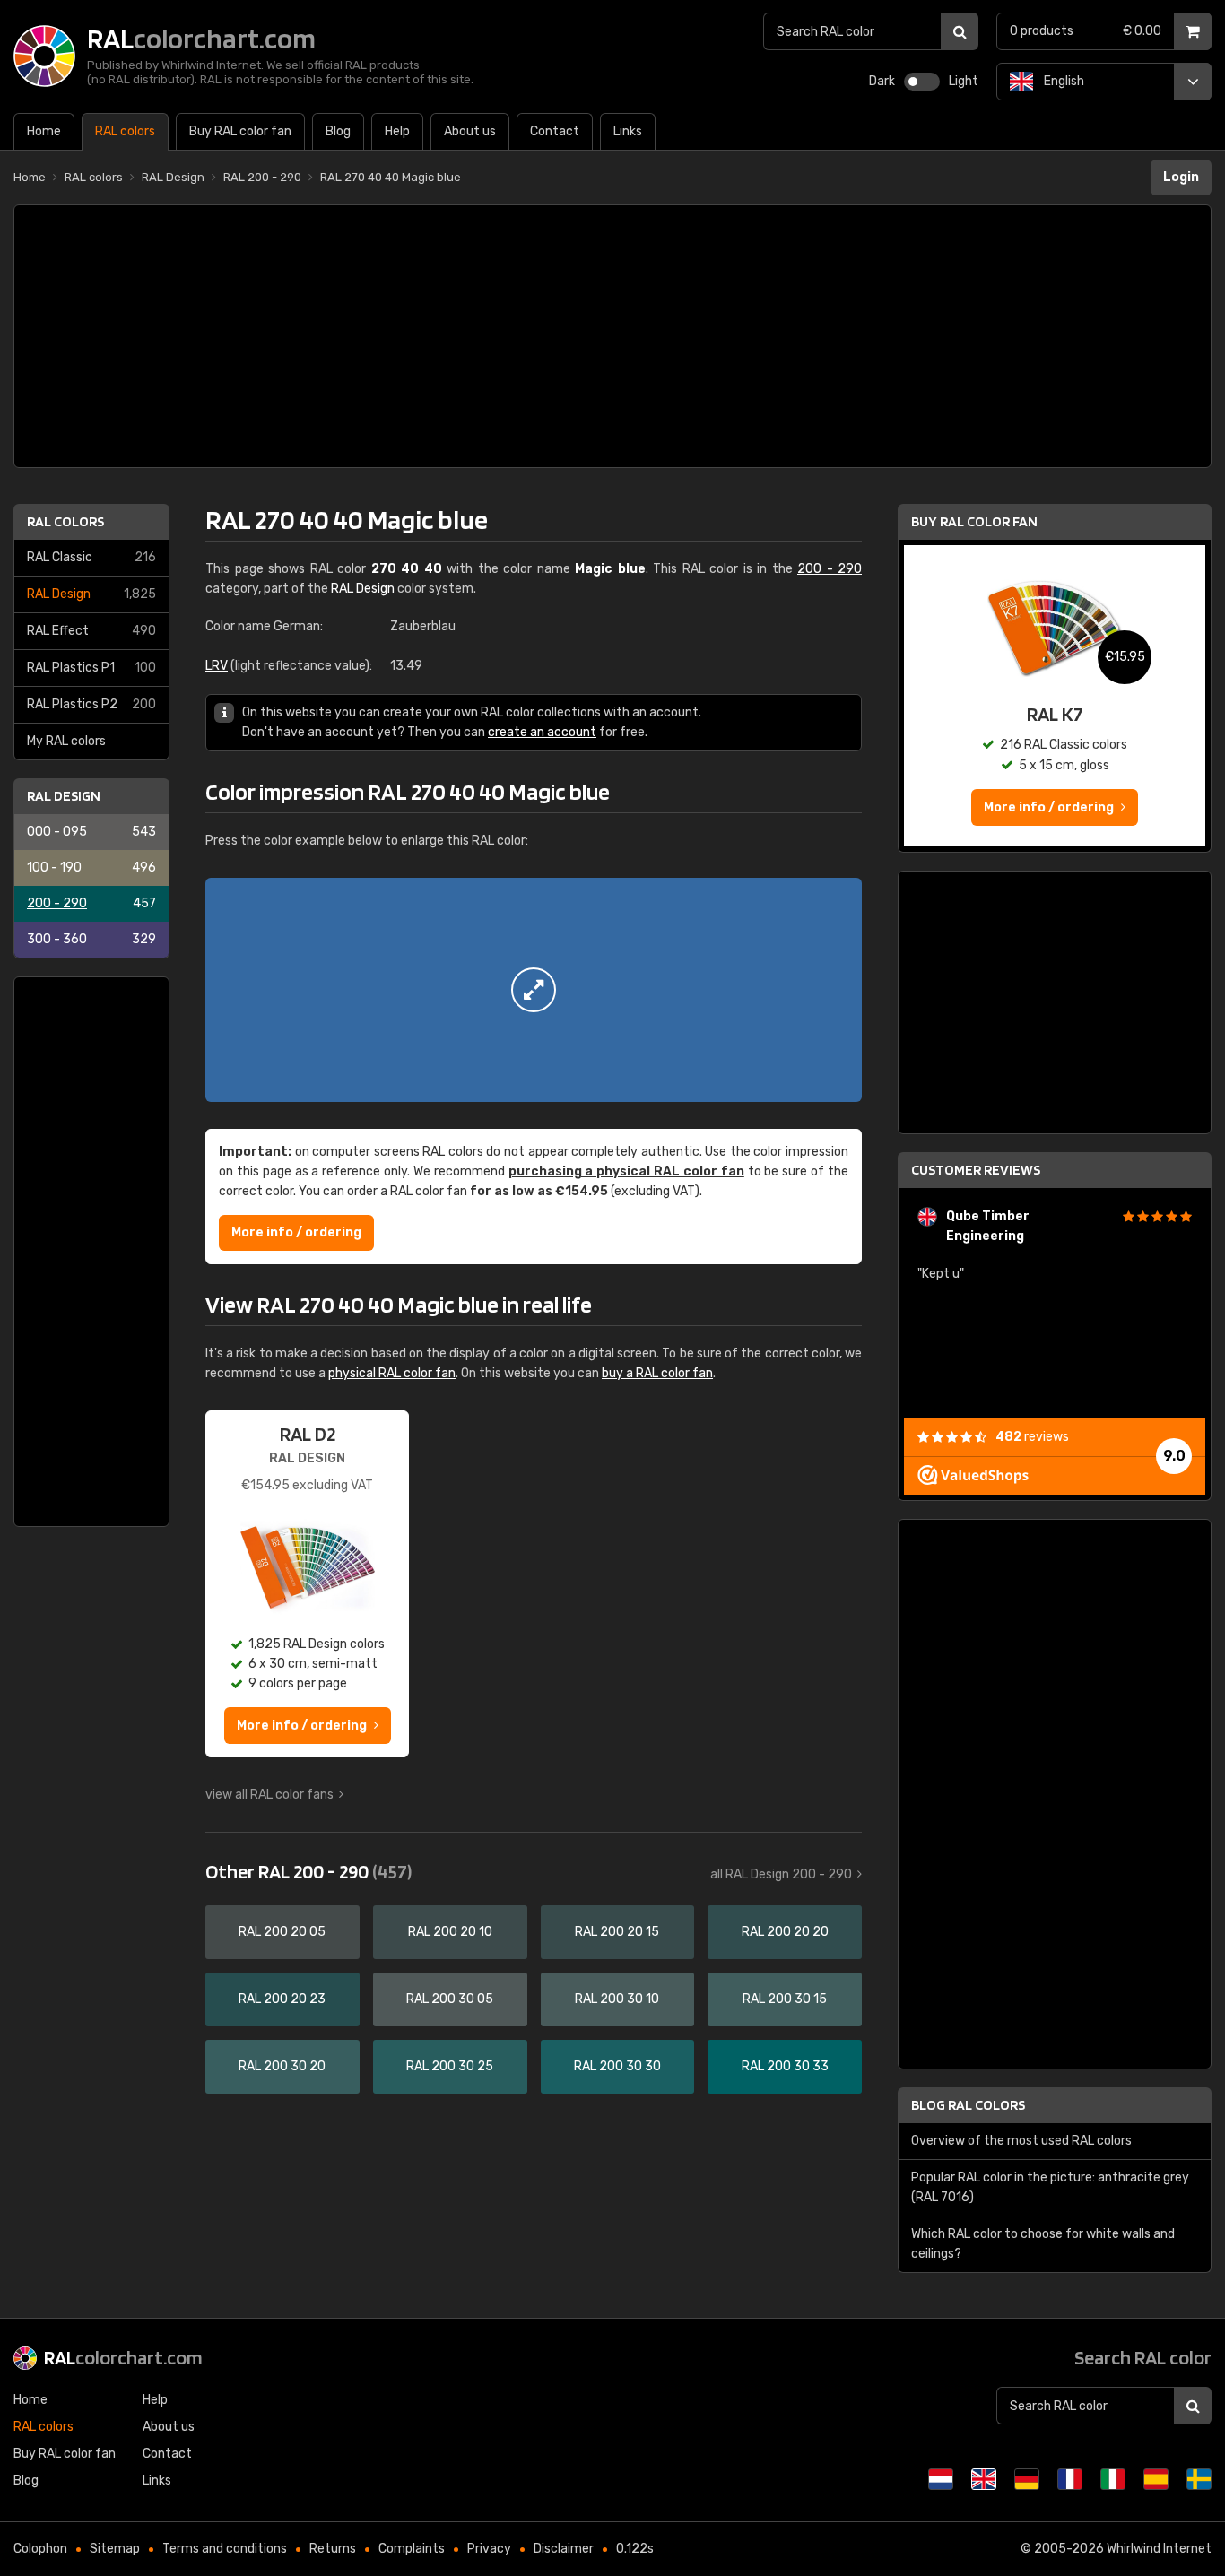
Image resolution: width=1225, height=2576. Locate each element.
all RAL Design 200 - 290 (781, 1874)
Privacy (489, 2549)
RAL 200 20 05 (282, 1932)
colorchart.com (123, 2357)
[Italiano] (1113, 2479)
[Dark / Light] (922, 82)
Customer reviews (976, 1170)
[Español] (1156, 2479)
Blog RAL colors (968, 2105)
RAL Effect (91, 631)
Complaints (412, 2549)
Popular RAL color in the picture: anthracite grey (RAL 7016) (1050, 2187)
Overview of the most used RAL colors (1021, 2141)
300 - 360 (91, 939)
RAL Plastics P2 (91, 704)
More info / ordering (296, 1232)
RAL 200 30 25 (450, 2066)
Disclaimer (564, 2549)
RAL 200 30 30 (617, 2066)
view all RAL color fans (269, 1795)
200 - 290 (91, 903)
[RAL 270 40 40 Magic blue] (534, 990)
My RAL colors (66, 741)
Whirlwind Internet (1159, 2549)
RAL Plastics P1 (91, 668)
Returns (333, 2549)
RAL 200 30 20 (282, 2066)
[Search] (960, 31)
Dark (882, 81)
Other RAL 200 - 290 (308, 1871)
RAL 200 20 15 (617, 1932)
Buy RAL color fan (974, 521)
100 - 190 (91, 867)
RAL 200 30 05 (450, 1999)
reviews (1032, 1437)
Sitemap (115, 2549)
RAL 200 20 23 (282, 1999)
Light (964, 81)
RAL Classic (91, 557)
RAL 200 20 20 (785, 1932)
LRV (217, 666)
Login (1181, 177)
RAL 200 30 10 (617, 1999)
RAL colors (65, 521)
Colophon (40, 2549)
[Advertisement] (612, 336)
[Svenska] (1199, 2479)
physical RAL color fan (392, 1373)
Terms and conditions (225, 2549)
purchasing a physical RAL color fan (626, 1171)
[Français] (1070, 2479)
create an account (542, 732)
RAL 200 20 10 (450, 1932)
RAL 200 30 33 (785, 2066)
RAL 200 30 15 (785, 1999)
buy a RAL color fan (657, 1373)
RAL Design (91, 594)
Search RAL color (1143, 2357)
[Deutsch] (1027, 2479)
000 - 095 (91, 832)
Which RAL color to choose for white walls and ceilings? (1043, 2244)
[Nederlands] (941, 2479)
